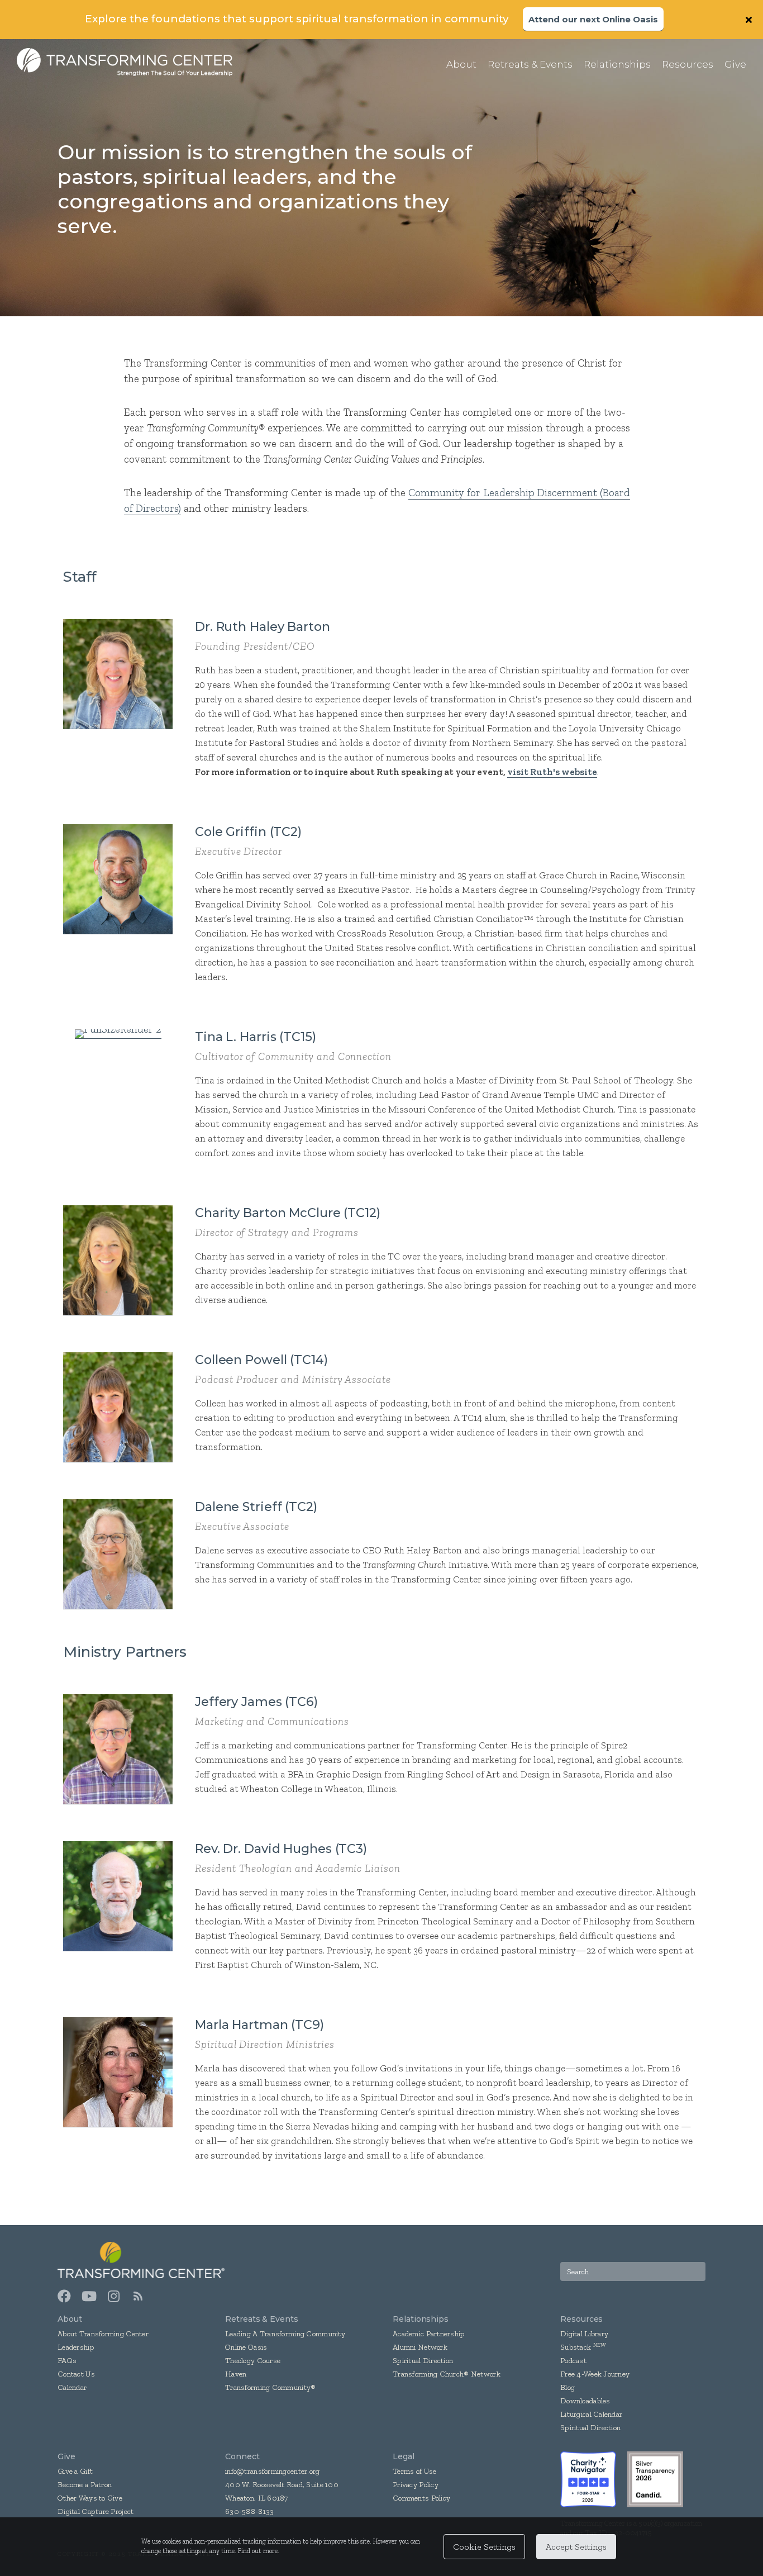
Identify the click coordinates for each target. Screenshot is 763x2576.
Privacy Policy (416, 2485)
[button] (750, 20)
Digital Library (584, 2334)
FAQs (67, 2361)
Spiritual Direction (423, 2361)
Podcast (573, 2361)
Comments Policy (421, 2498)
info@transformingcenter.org (273, 2471)
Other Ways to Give (90, 2498)
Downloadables (585, 2401)
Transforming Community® (270, 2387)
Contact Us (76, 2374)
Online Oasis (246, 2347)
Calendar (72, 2387)
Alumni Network (420, 2347)
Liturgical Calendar (591, 2414)
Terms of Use (414, 2471)
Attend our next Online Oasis (593, 19)
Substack (576, 2347)
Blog (568, 2387)
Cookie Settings (484, 2547)
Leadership (76, 2347)
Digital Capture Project (96, 2511)
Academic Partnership (429, 2334)
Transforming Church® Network (447, 2374)
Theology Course (253, 2361)
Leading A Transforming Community (285, 2334)
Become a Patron (85, 2485)
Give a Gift (75, 2471)
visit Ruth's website (552, 772)
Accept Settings (576, 2547)
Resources (581, 2319)
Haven (236, 2374)
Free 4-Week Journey (595, 2374)
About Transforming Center (103, 2334)
